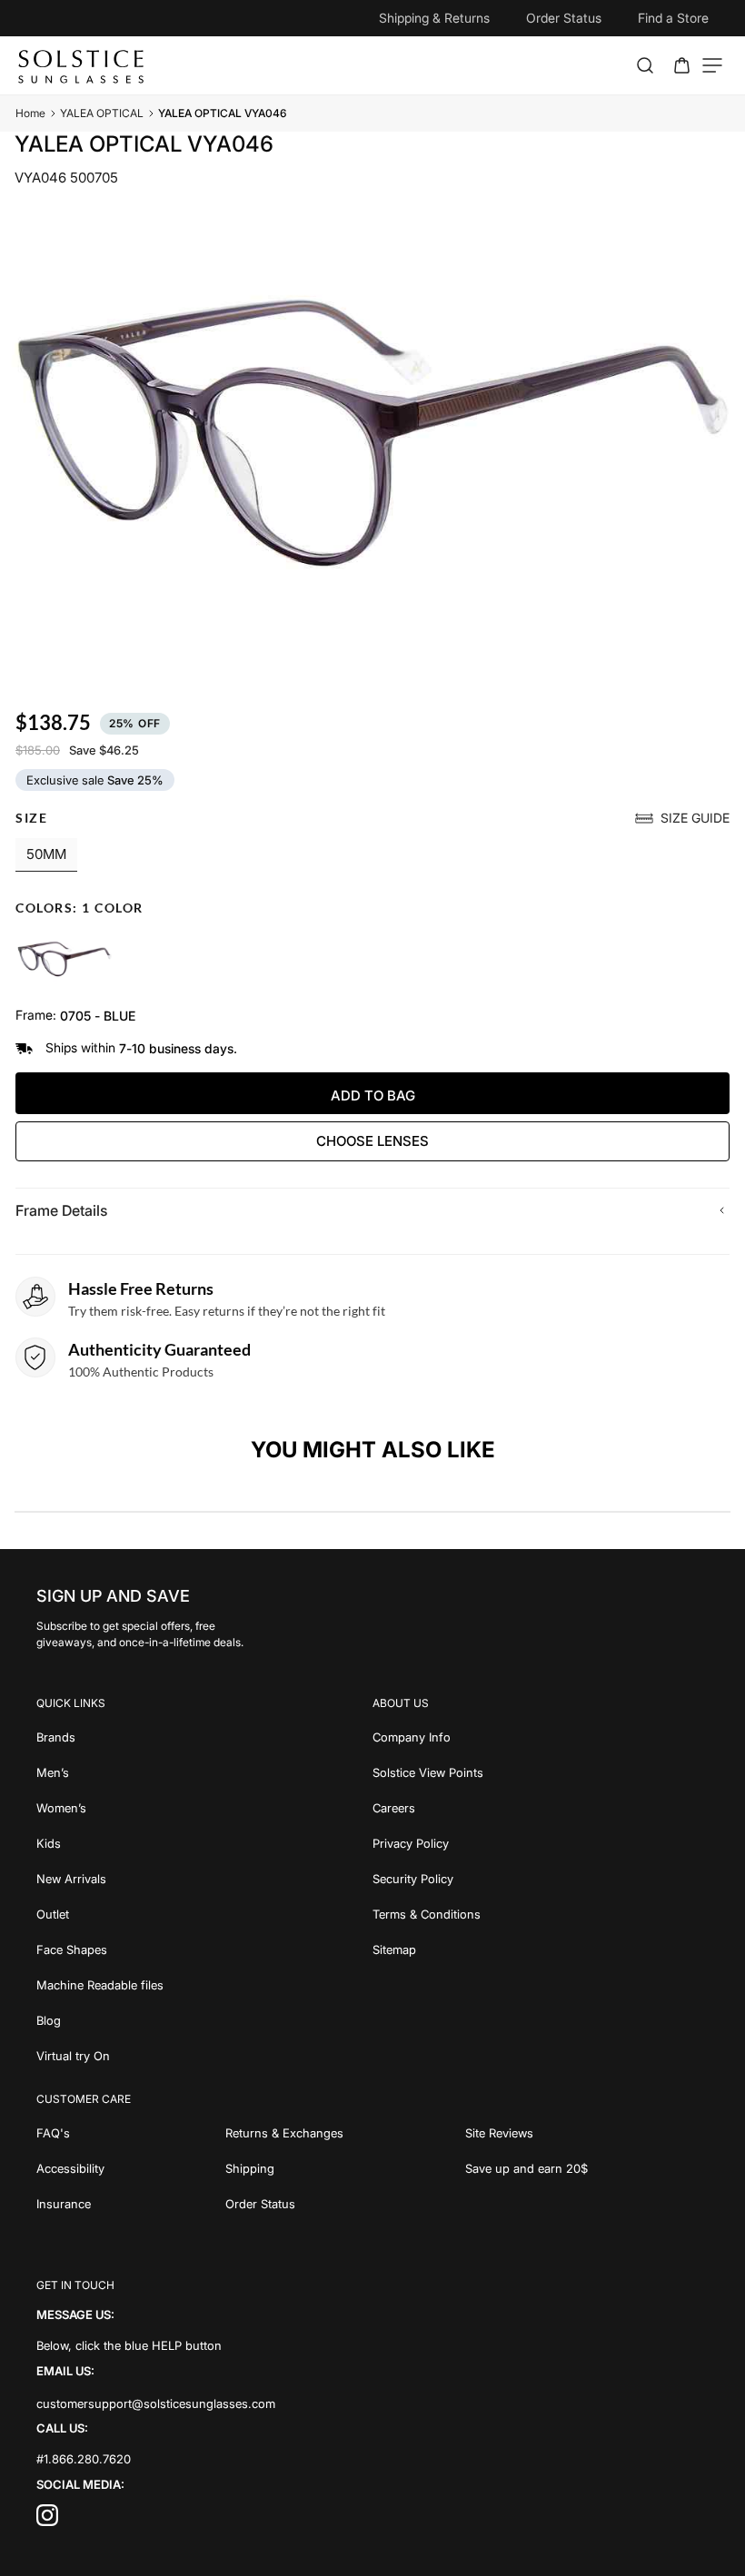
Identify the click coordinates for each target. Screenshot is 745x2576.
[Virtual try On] (204, 2054)
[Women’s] (204, 1806)
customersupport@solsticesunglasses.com (156, 2403)
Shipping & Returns (434, 18)
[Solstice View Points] (541, 1771)
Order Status (564, 18)
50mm (46, 854)
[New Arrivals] (204, 1877)
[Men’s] (204, 1771)
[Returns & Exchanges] (345, 2132)
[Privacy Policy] (541, 1842)
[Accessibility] (131, 2167)
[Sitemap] (541, 1948)
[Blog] (204, 2019)
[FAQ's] (131, 2132)
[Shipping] (345, 2167)
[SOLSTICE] (82, 65)
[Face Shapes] (204, 1948)
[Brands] (204, 1736)
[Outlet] (204, 1913)
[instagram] (47, 2520)
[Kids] (204, 1842)
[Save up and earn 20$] (587, 2167)
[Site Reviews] (587, 2132)
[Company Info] (541, 1736)
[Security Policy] (541, 1877)
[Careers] (541, 1806)
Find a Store (673, 18)
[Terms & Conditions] (541, 1913)
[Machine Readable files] (204, 1984)
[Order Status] (345, 2202)
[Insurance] (131, 2202)
